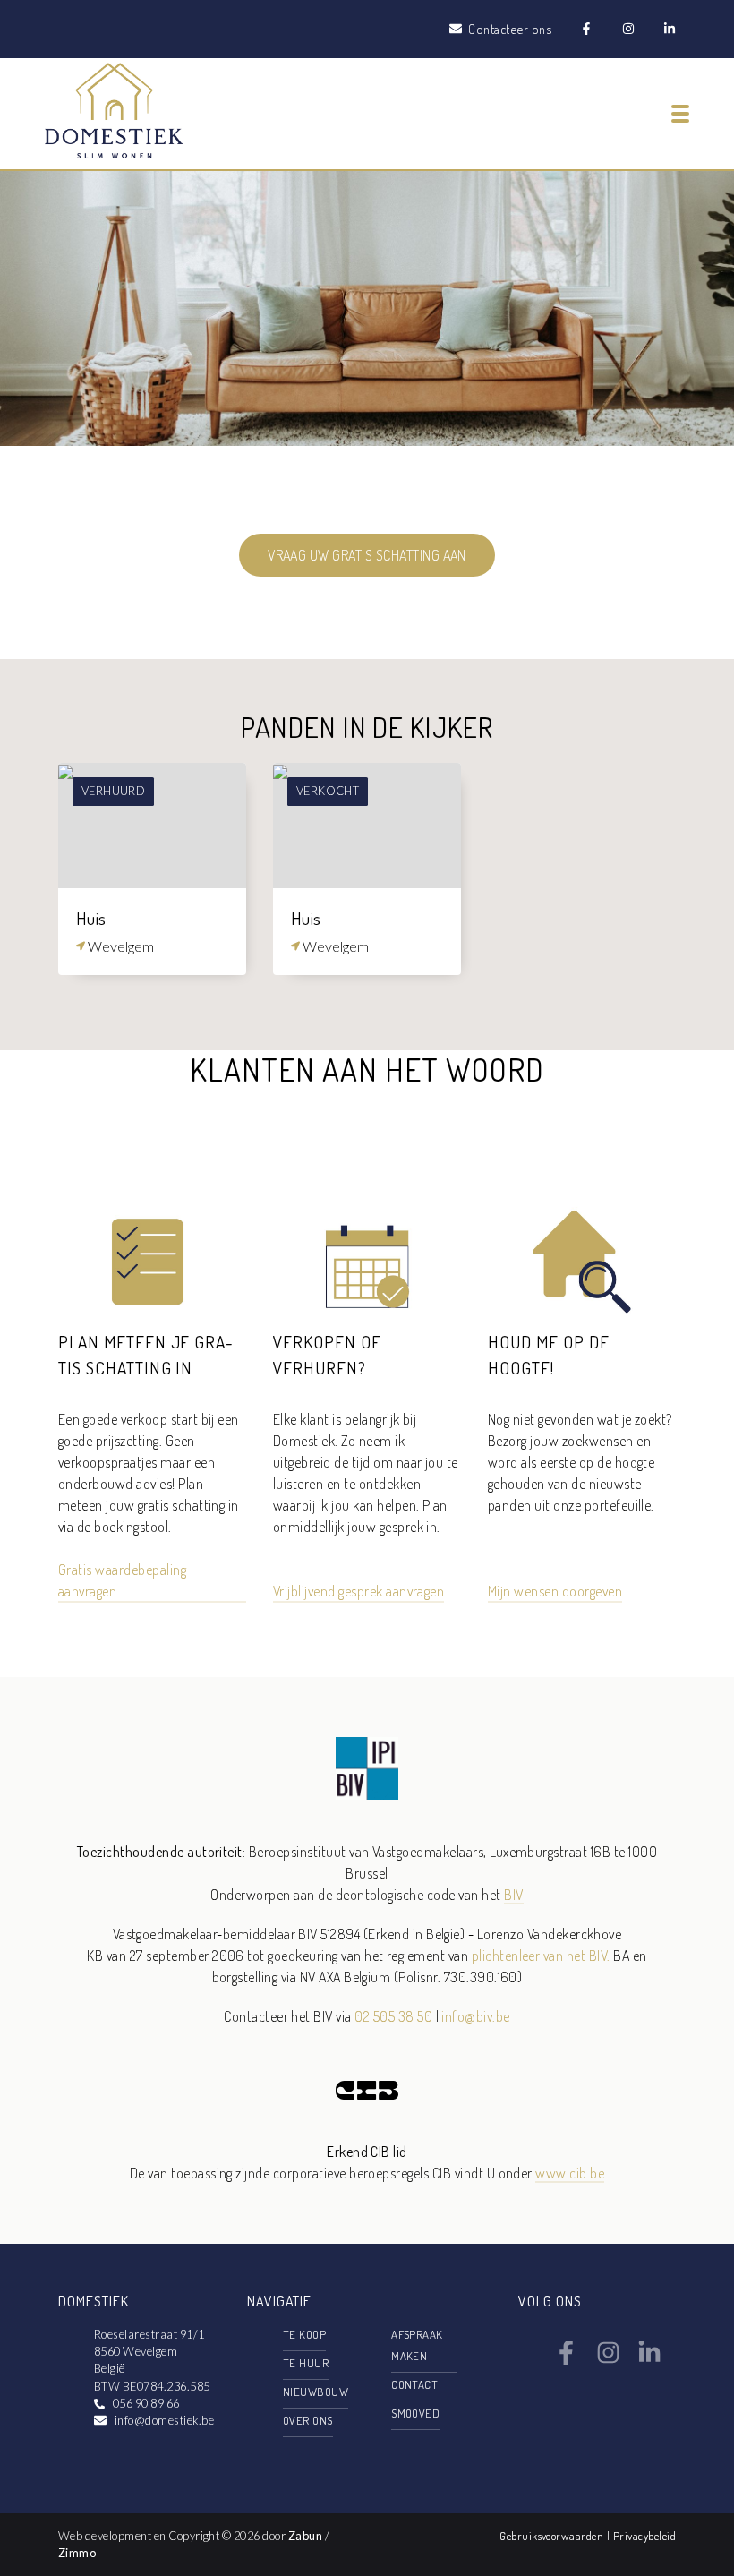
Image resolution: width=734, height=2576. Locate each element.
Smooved (415, 2413)
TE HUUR (306, 2363)
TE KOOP (304, 2334)
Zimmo (77, 2553)
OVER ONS (308, 2420)
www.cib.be (570, 2173)
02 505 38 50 (393, 2016)
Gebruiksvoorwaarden (553, 2536)
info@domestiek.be (164, 2420)
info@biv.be (475, 2016)
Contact (414, 2384)
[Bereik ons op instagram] (608, 2359)
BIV (513, 1895)
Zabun (305, 2536)
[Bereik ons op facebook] (566, 2359)
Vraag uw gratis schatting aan (367, 555)
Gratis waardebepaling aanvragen (122, 1580)
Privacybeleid (644, 2536)
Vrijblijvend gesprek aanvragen (358, 1591)
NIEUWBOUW (316, 2392)
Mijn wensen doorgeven (555, 1591)
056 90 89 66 (146, 2403)
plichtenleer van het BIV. (541, 1956)
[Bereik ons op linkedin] (649, 2359)
